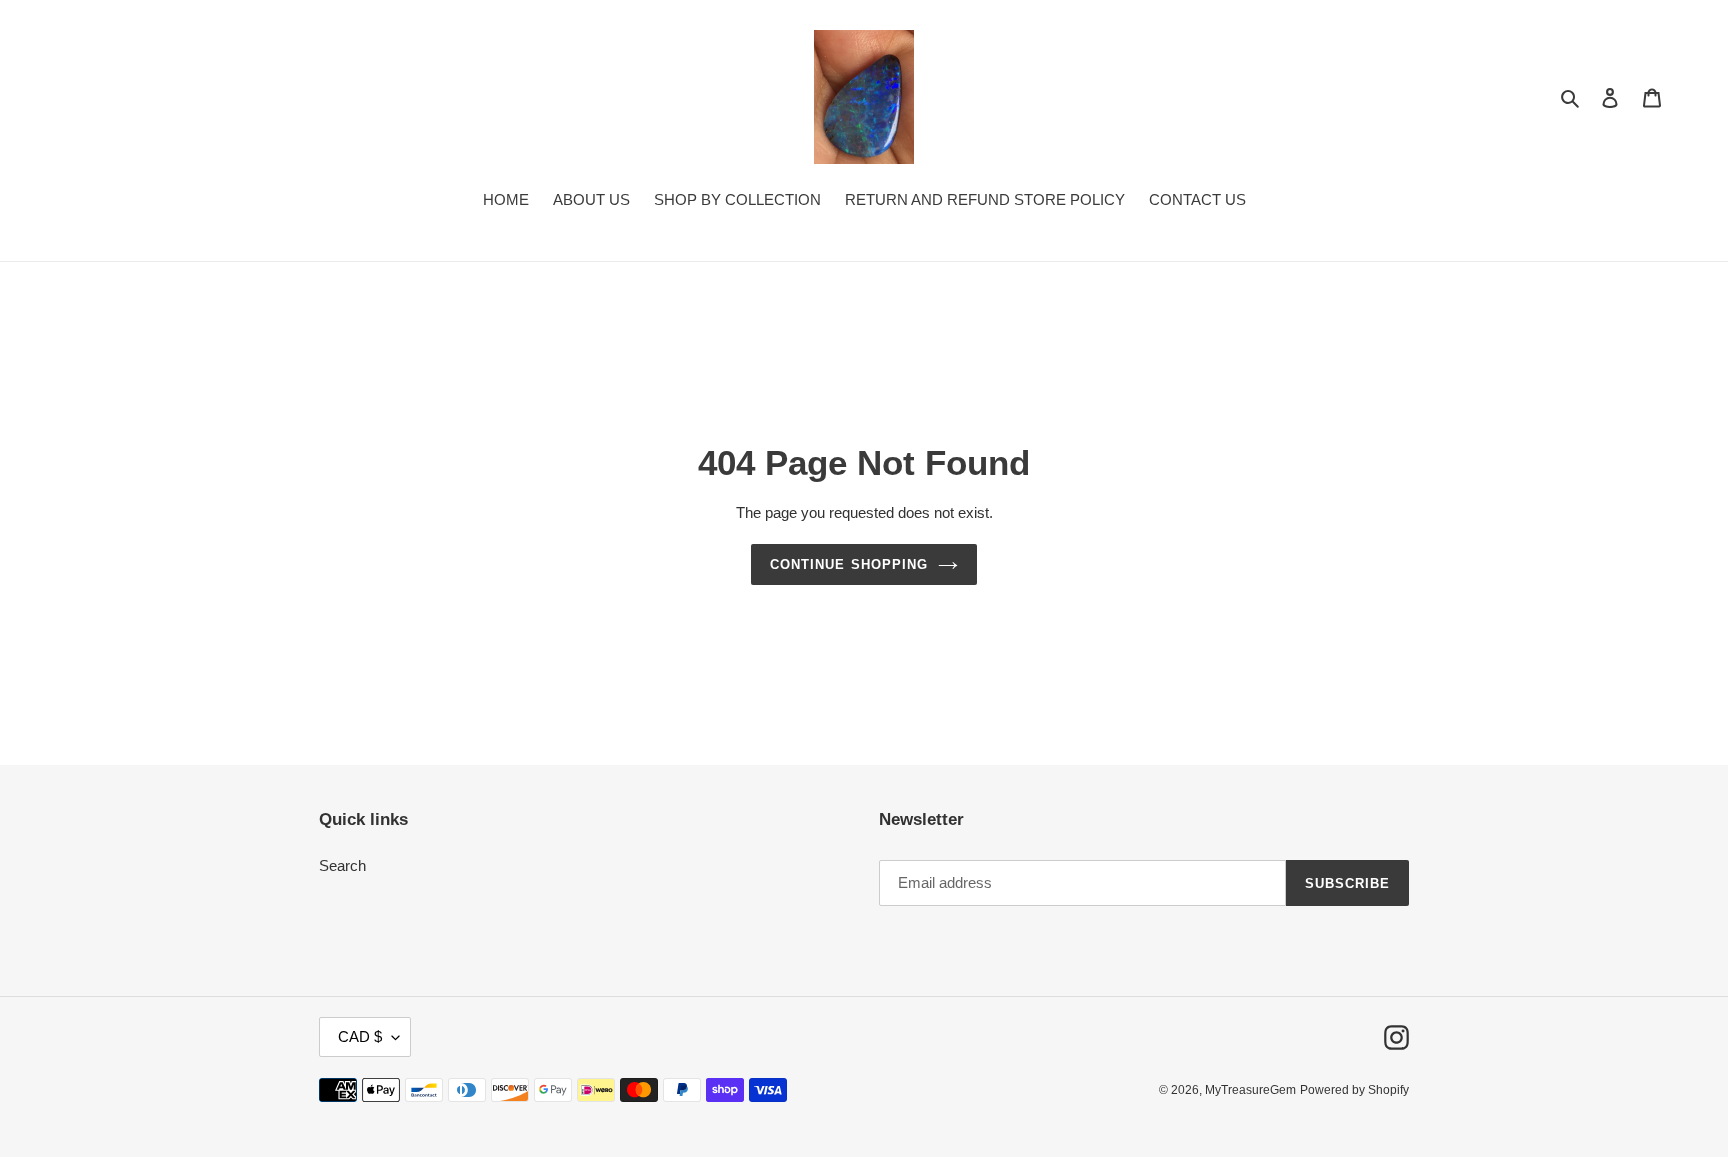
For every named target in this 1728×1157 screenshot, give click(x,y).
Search (342, 865)
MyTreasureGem (1250, 1090)
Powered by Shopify (1354, 1090)
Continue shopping (849, 564)
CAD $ (360, 1036)
